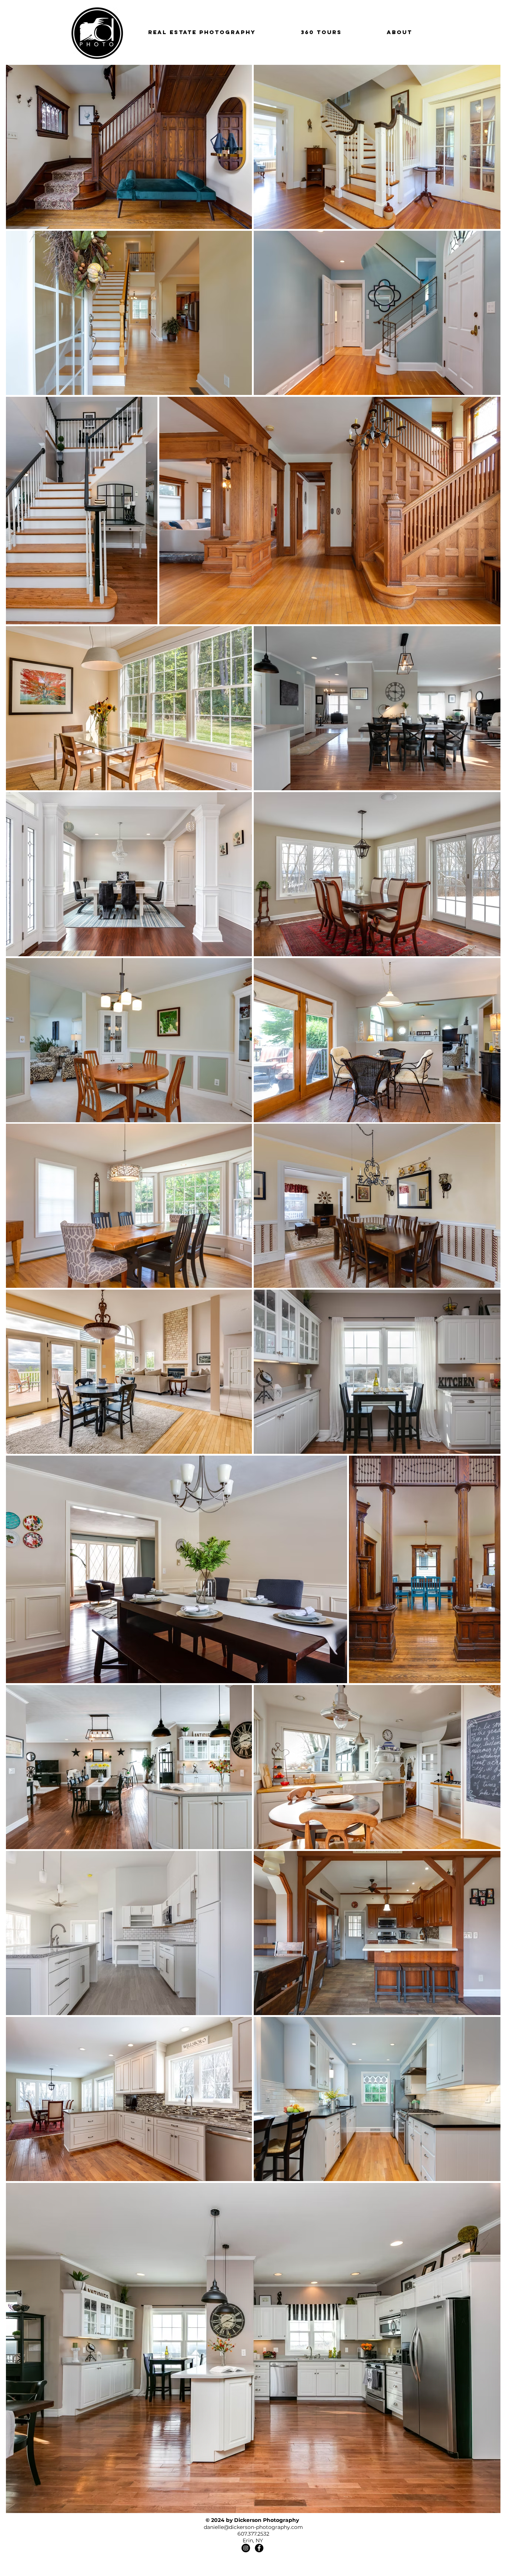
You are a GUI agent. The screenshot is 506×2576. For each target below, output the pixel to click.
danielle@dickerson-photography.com (253, 2527)
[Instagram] (246, 2548)
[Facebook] (259, 2548)
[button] (202, 32)
